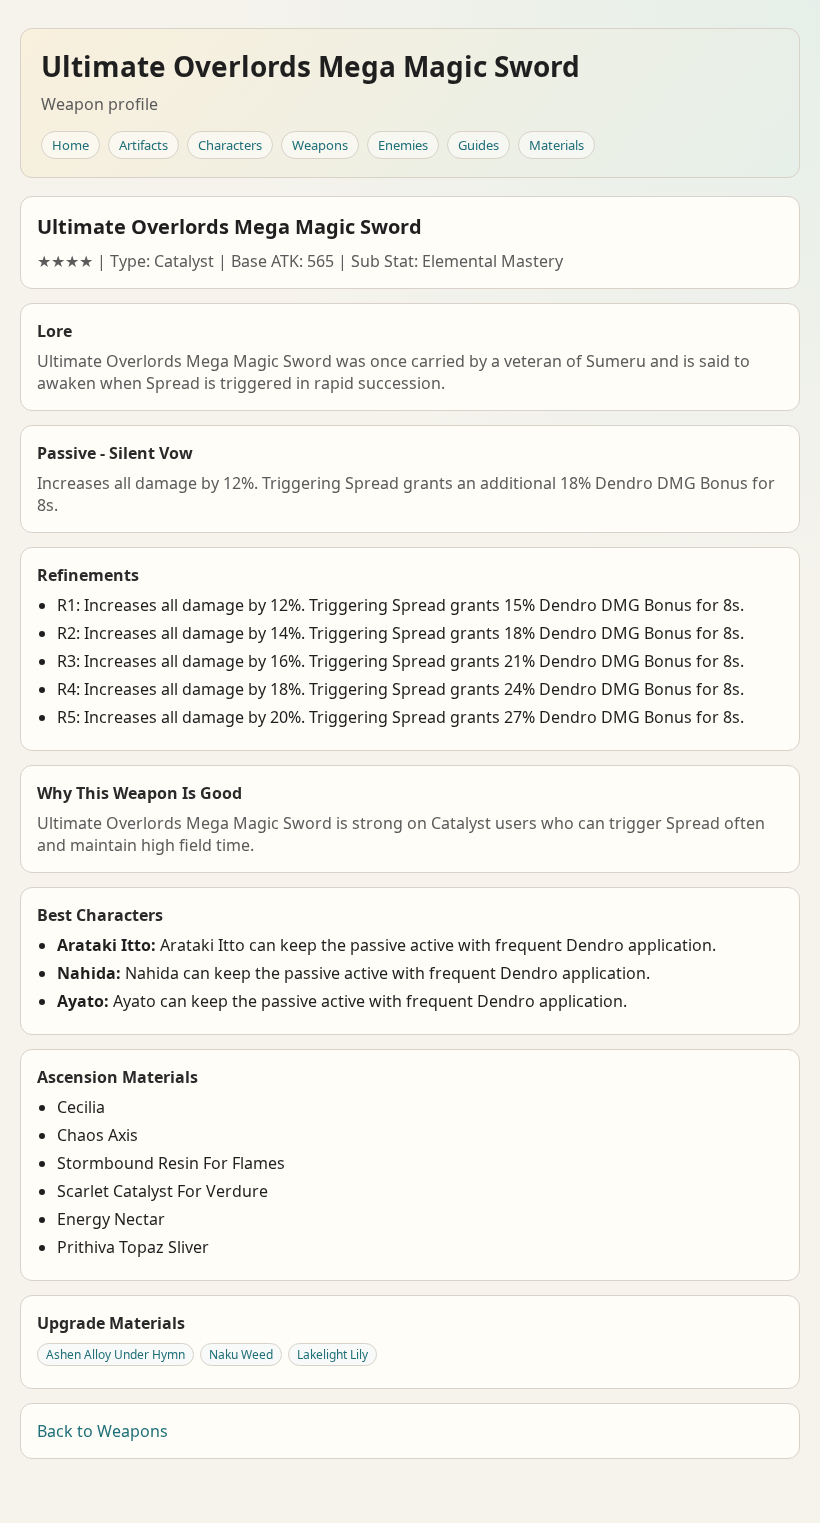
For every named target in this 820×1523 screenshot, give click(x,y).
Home (70, 145)
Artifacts (143, 145)
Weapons (320, 145)
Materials (556, 145)
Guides (478, 145)
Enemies (403, 145)
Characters (230, 145)
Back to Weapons (102, 1431)
